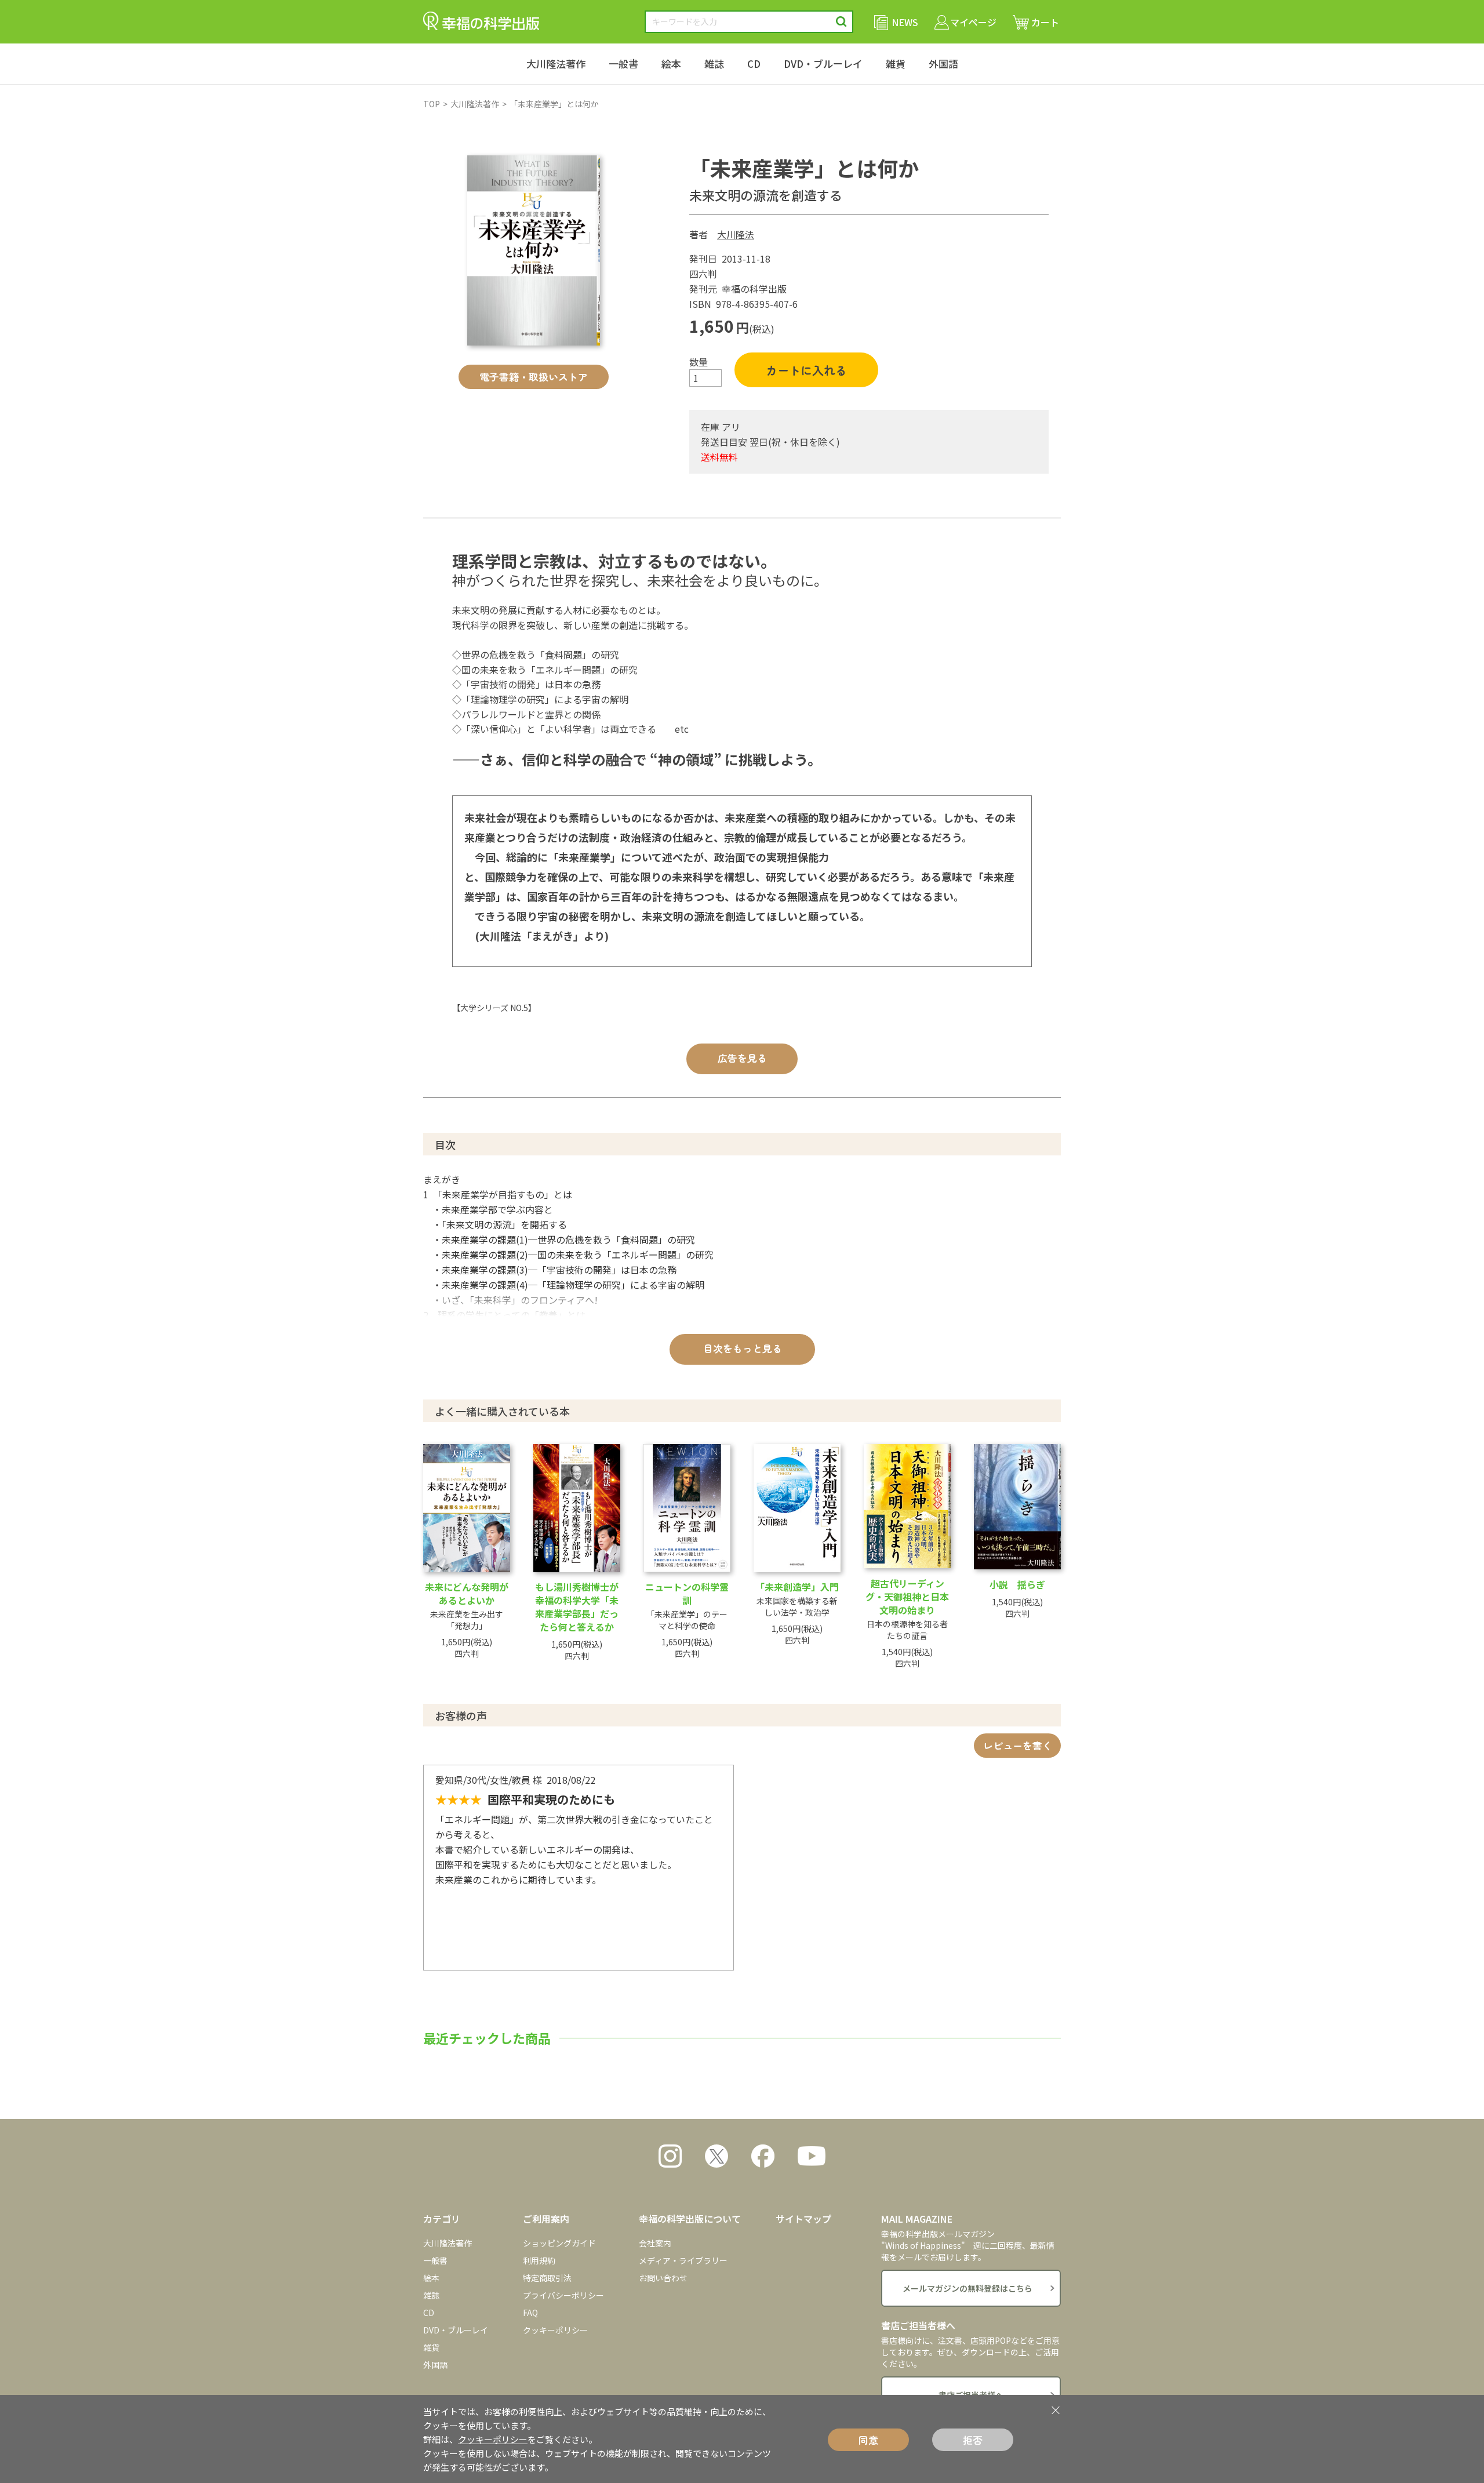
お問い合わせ (663, 2278)
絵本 (671, 63)
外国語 (943, 63)
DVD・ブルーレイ (823, 63)
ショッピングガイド (559, 2243)
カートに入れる (806, 370)
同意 (868, 2440)
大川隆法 (736, 234)
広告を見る (742, 1058)
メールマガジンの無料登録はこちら (967, 2288)
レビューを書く (1018, 1745)
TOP (432, 104)
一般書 (623, 63)
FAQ (530, 2313)
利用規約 (539, 2260)
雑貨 (896, 63)
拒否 (973, 2440)
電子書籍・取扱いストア (534, 377)
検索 (841, 22)
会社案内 (655, 2243)
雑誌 (714, 63)
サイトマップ (803, 2219)
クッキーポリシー (555, 2330)
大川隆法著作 (556, 63)
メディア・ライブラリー (683, 2260)
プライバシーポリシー (563, 2295)
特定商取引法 (547, 2278)
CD (754, 63)
